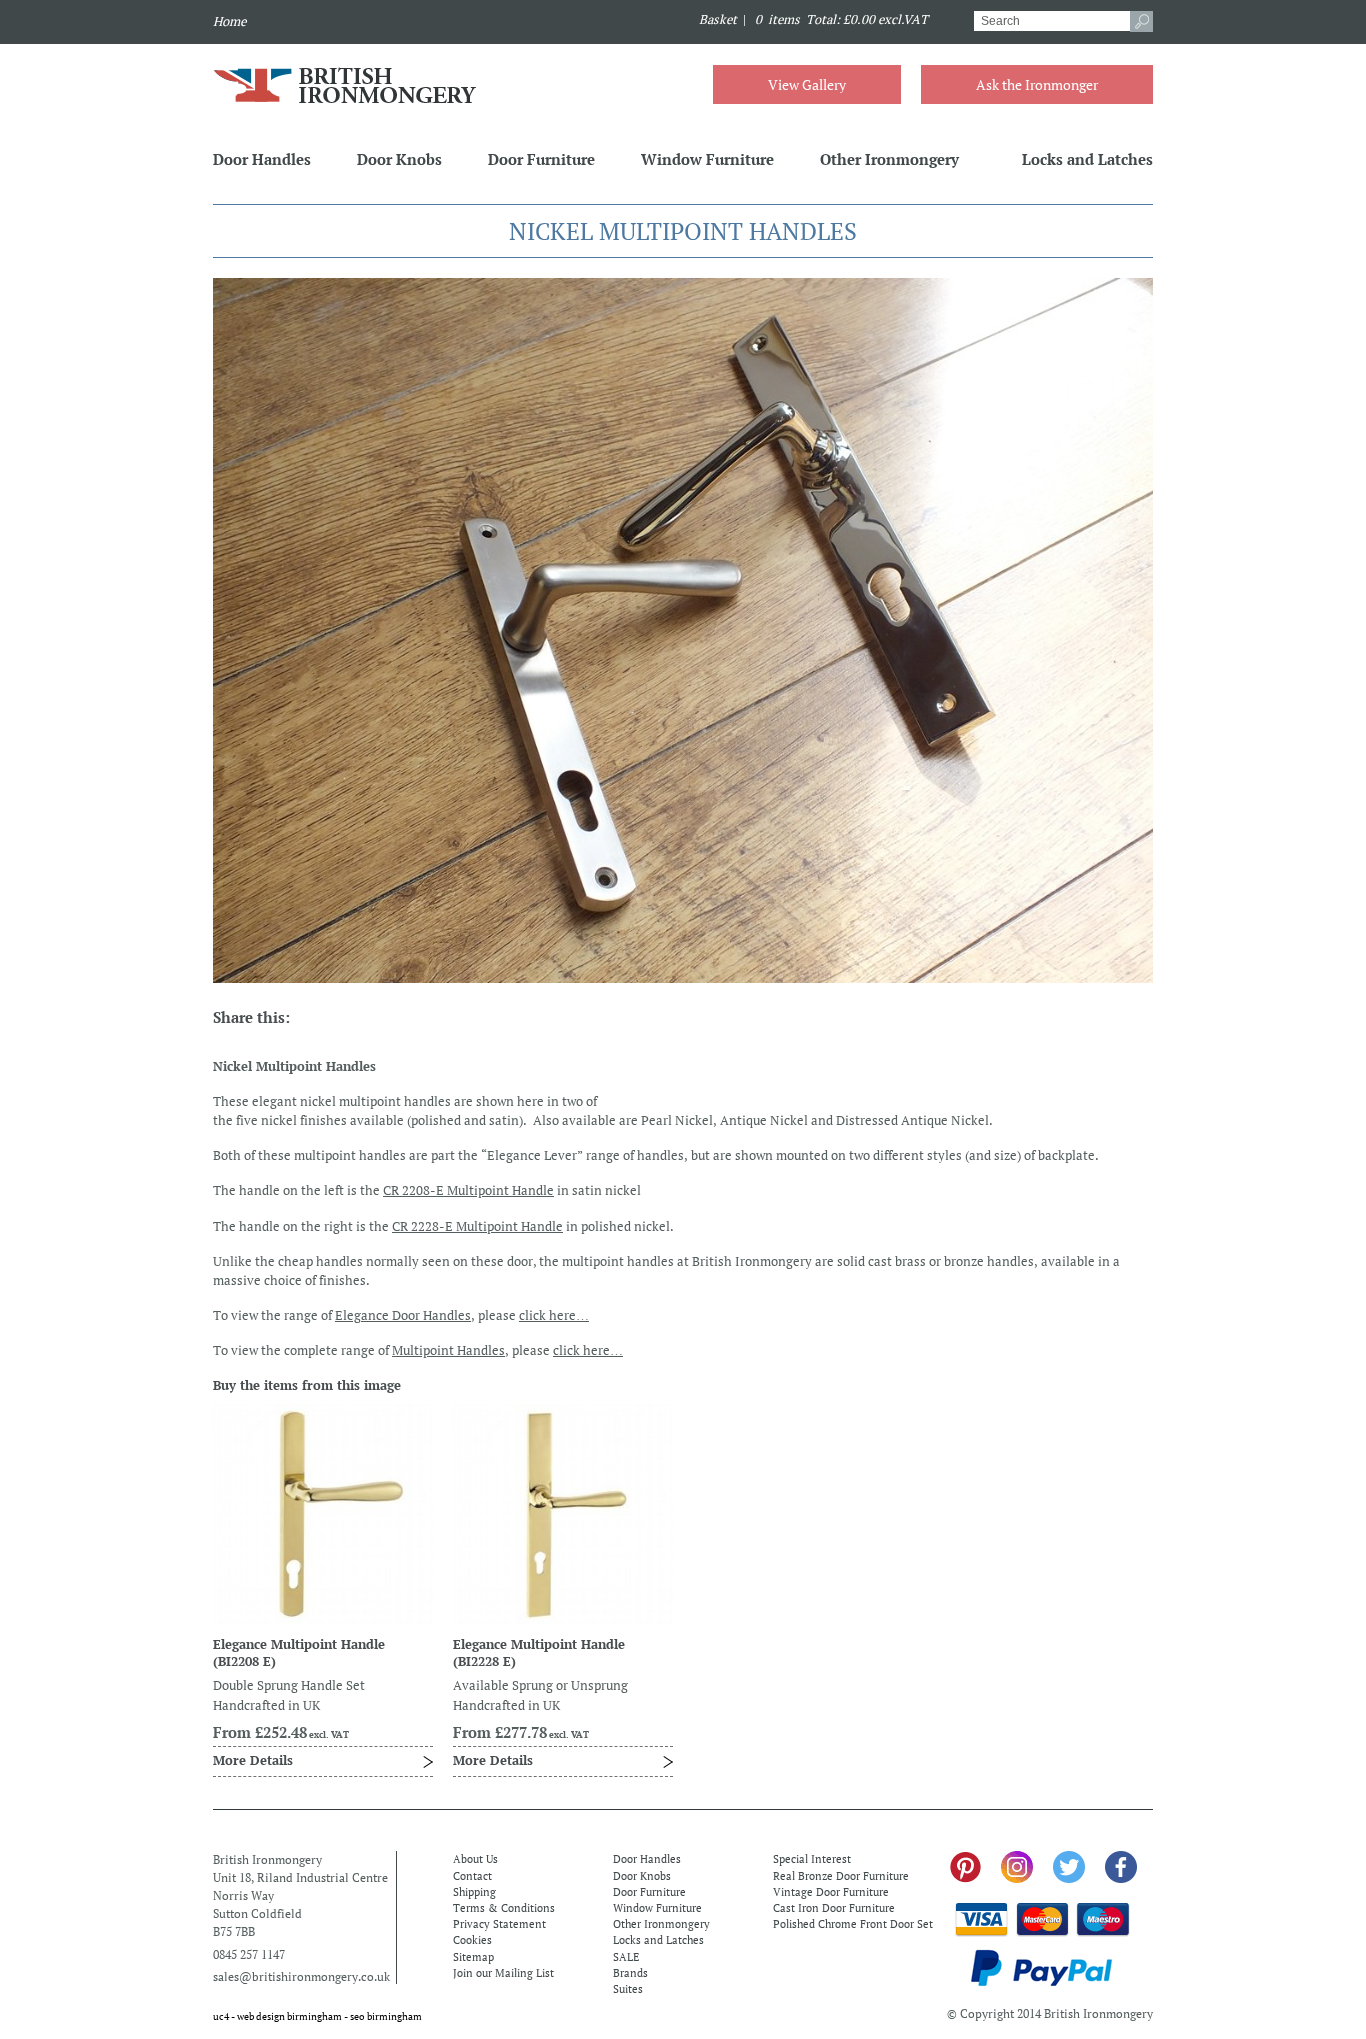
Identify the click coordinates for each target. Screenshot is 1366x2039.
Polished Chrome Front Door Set (853, 1924)
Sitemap (473, 1957)
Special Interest (812, 1859)
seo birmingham (386, 2016)
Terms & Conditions (504, 1908)
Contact (472, 1876)
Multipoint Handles (448, 1350)
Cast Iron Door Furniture (834, 1908)
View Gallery (807, 84)
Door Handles (262, 159)
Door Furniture (541, 159)
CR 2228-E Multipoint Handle (477, 1226)
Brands (630, 1973)
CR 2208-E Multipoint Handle (468, 1190)
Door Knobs (399, 159)
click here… (554, 1315)
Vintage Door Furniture (831, 1892)
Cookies (472, 1940)
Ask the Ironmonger (1037, 84)
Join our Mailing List (503, 1973)
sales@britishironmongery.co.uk (301, 1976)
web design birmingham (289, 2016)
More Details (253, 1760)
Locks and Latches (1087, 159)
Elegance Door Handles (403, 1315)
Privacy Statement (499, 1924)
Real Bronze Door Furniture (841, 1876)
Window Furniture (707, 159)
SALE (626, 1957)
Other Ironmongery (889, 159)
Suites (628, 1989)
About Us (475, 1859)
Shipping (474, 1892)
